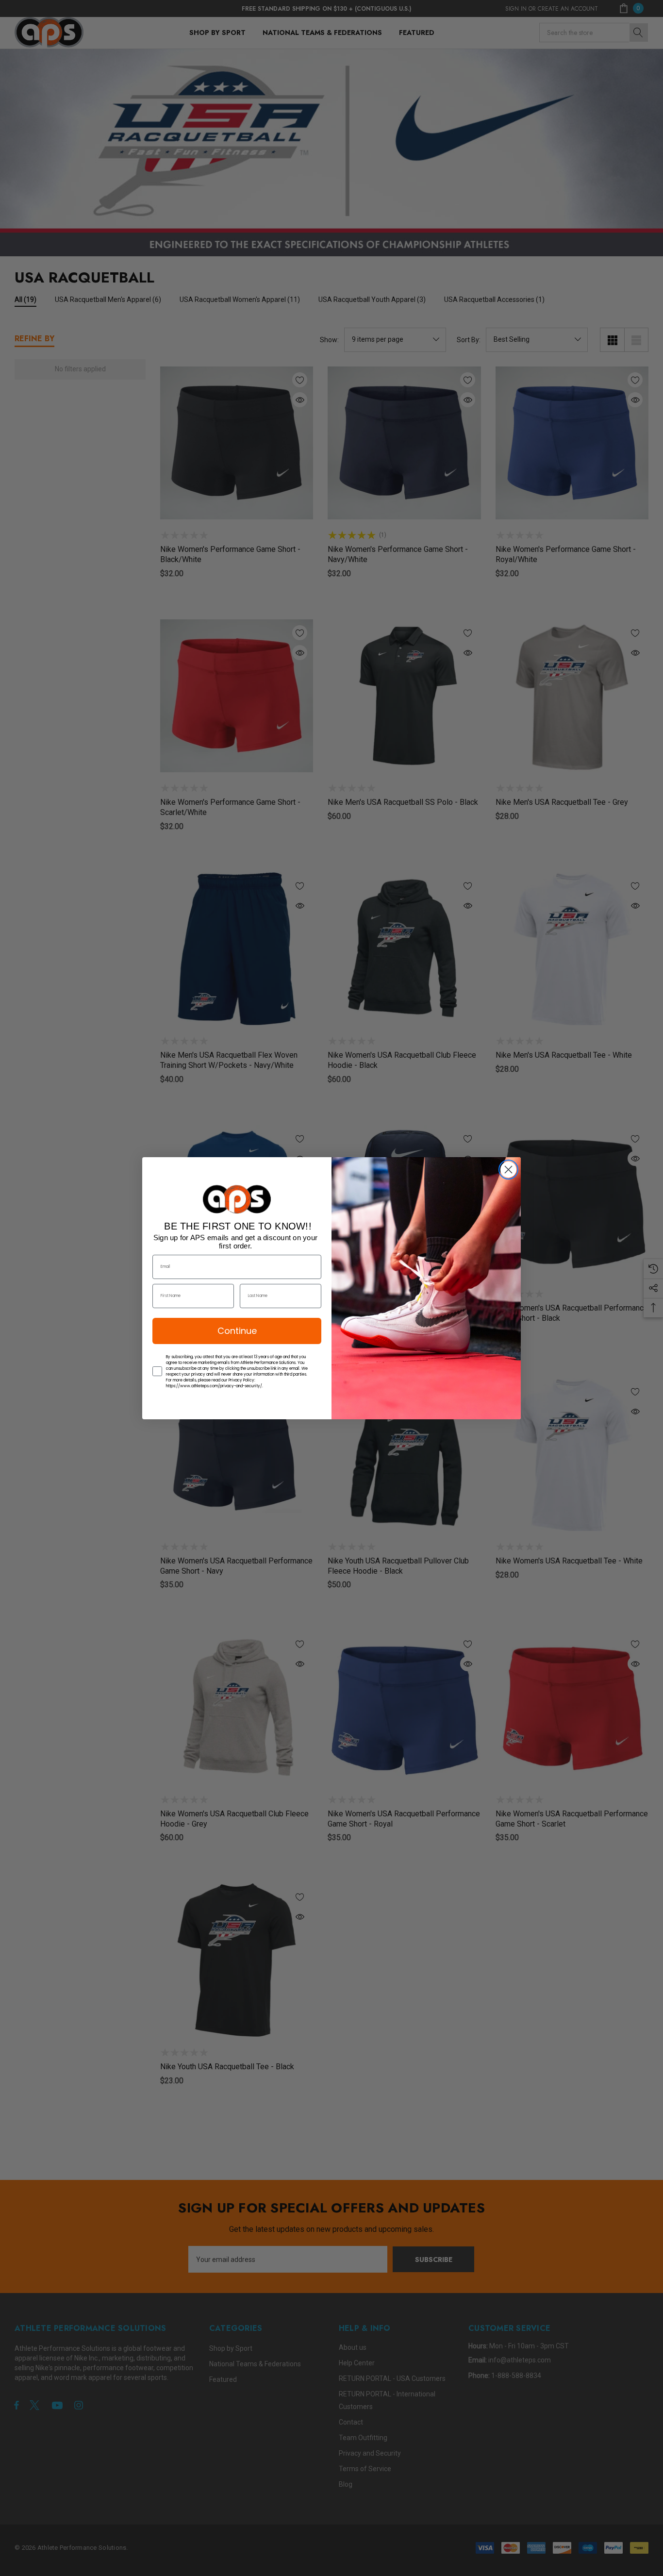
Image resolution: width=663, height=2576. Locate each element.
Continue (237, 1331)
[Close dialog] (508, 1170)
